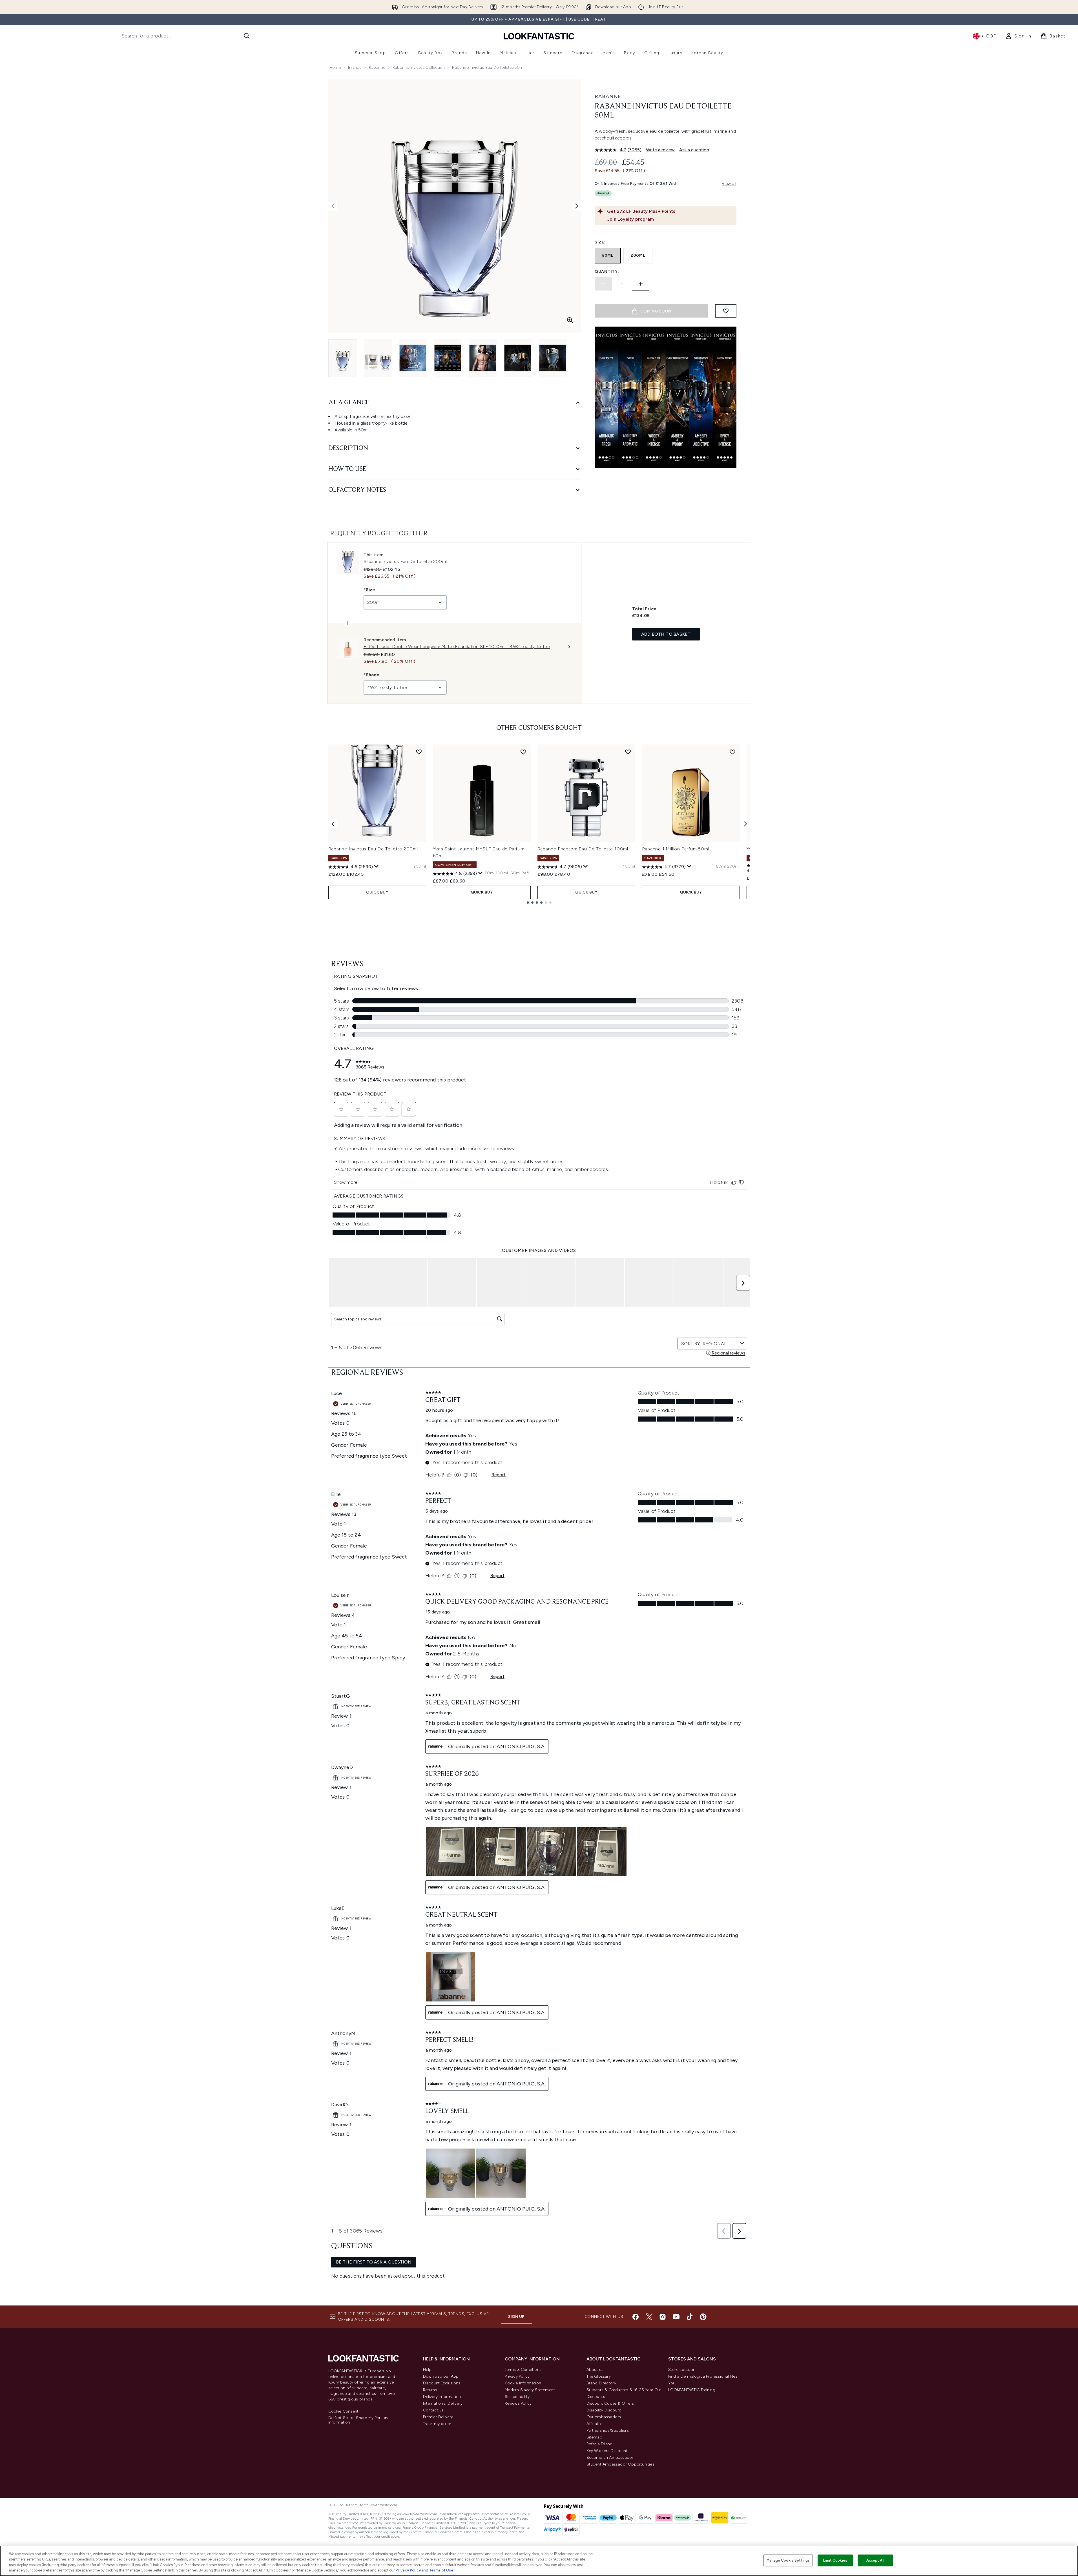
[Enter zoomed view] (570, 320)
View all (729, 184)
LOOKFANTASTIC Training (692, 2390)
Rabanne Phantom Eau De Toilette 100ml (583, 849)
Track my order (437, 2424)
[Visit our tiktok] (690, 2317)
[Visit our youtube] (676, 2317)
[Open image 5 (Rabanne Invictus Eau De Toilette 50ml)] (483, 358)
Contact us (433, 2410)
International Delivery (443, 2403)
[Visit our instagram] (663, 2317)
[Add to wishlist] (726, 311)
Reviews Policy (518, 2403)
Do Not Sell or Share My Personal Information (359, 2420)
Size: (600, 242)
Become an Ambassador (610, 2458)
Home (335, 67)
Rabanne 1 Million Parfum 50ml (676, 849)
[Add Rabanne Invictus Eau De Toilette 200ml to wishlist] (419, 752)
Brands (355, 67)
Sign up (516, 2317)
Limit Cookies (835, 2560)
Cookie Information (523, 2383)
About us (595, 2370)
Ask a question (694, 150)
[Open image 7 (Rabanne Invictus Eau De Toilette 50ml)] (553, 358)
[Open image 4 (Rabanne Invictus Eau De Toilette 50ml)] (448, 358)
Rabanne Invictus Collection (419, 67)
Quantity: (607, 271)
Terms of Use (441, 2570)
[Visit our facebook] (636, 2317)
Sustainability (517, 2397)
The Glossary (599, 2376)
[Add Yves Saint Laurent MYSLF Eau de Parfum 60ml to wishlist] (523, 752)
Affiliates (595, 2424)
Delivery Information (442, 2397)
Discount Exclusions (442, 2383)
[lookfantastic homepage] (539, 36)
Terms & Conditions (523, 2370)
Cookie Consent (344, 2411)
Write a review (660, 150)
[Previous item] (333, 824)
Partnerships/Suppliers (608, 2430)
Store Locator (681, 2370)
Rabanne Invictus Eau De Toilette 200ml (373, 849)
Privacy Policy (517, 2376)
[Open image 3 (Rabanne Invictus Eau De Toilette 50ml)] (413, 358)
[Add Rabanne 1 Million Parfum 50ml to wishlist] (732, 752)
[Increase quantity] (641, 284)
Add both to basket (666, 634)
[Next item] (745, 824)
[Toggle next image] (577, 206)
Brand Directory (601, 2383)
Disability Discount (604, 2410)
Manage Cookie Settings (788, 2560)
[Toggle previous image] (333, 206)
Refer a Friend (600, 2444)
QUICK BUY (377, 892)
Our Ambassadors (604, 2417)
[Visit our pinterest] (703, 2317)
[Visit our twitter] (649, 2317)
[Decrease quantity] (603, 284)
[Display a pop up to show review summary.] (377, 866)
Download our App (441, 2376)
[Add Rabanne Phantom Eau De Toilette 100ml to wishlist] (628, 752)
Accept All (875, 2560)
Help (427, 2370)
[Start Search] (247, 36)
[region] (539, 2561)
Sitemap (594, 2437)
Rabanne (377, 67)
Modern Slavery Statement (530, 2390)
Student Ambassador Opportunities (620, 2464)
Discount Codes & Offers (610, 2403)
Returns (430, 2390)
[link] (1018, 36)
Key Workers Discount (607, 2451)
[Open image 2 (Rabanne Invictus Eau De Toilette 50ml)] (378, 358)
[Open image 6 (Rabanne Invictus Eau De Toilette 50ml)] (518, 358)
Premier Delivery (438, 2417)
